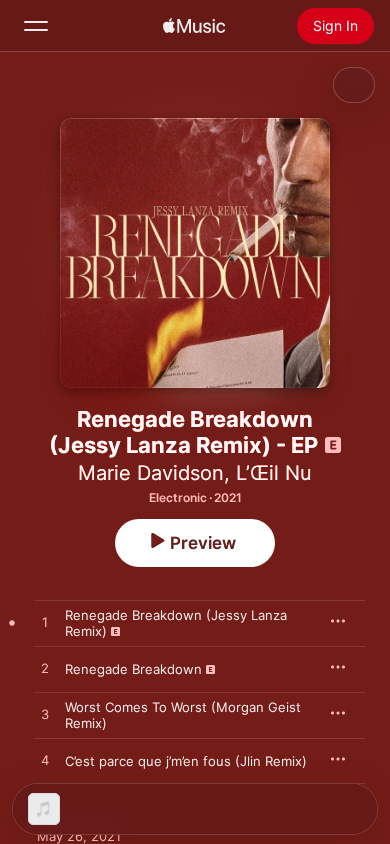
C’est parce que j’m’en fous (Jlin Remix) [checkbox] (186, 761)
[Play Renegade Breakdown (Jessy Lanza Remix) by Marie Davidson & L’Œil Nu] (45, 623)
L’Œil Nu (274, 473)
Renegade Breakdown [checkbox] (133, 669)
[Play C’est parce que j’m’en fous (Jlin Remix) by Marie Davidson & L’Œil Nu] (45, 761)
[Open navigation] (36, 26)
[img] (194, 26)
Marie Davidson (151, 473)
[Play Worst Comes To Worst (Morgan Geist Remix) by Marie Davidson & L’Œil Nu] (45, 715)
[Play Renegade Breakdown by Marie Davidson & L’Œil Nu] (45, 669)
